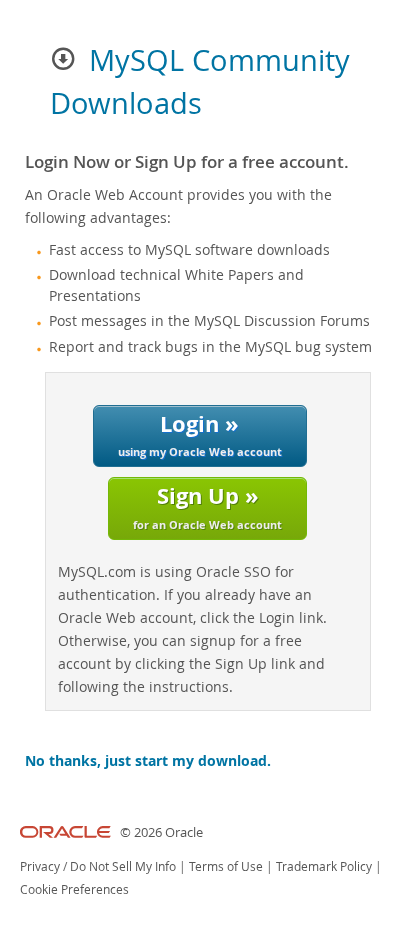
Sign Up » (207, 505)
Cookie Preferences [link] (74, 889)
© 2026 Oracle (161, 832)
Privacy (40, 866)
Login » (200, 433)
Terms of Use (226, 866)
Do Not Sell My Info (123, 866)
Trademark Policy (324, 866)
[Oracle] (65, 832)
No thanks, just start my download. (148, 761)
